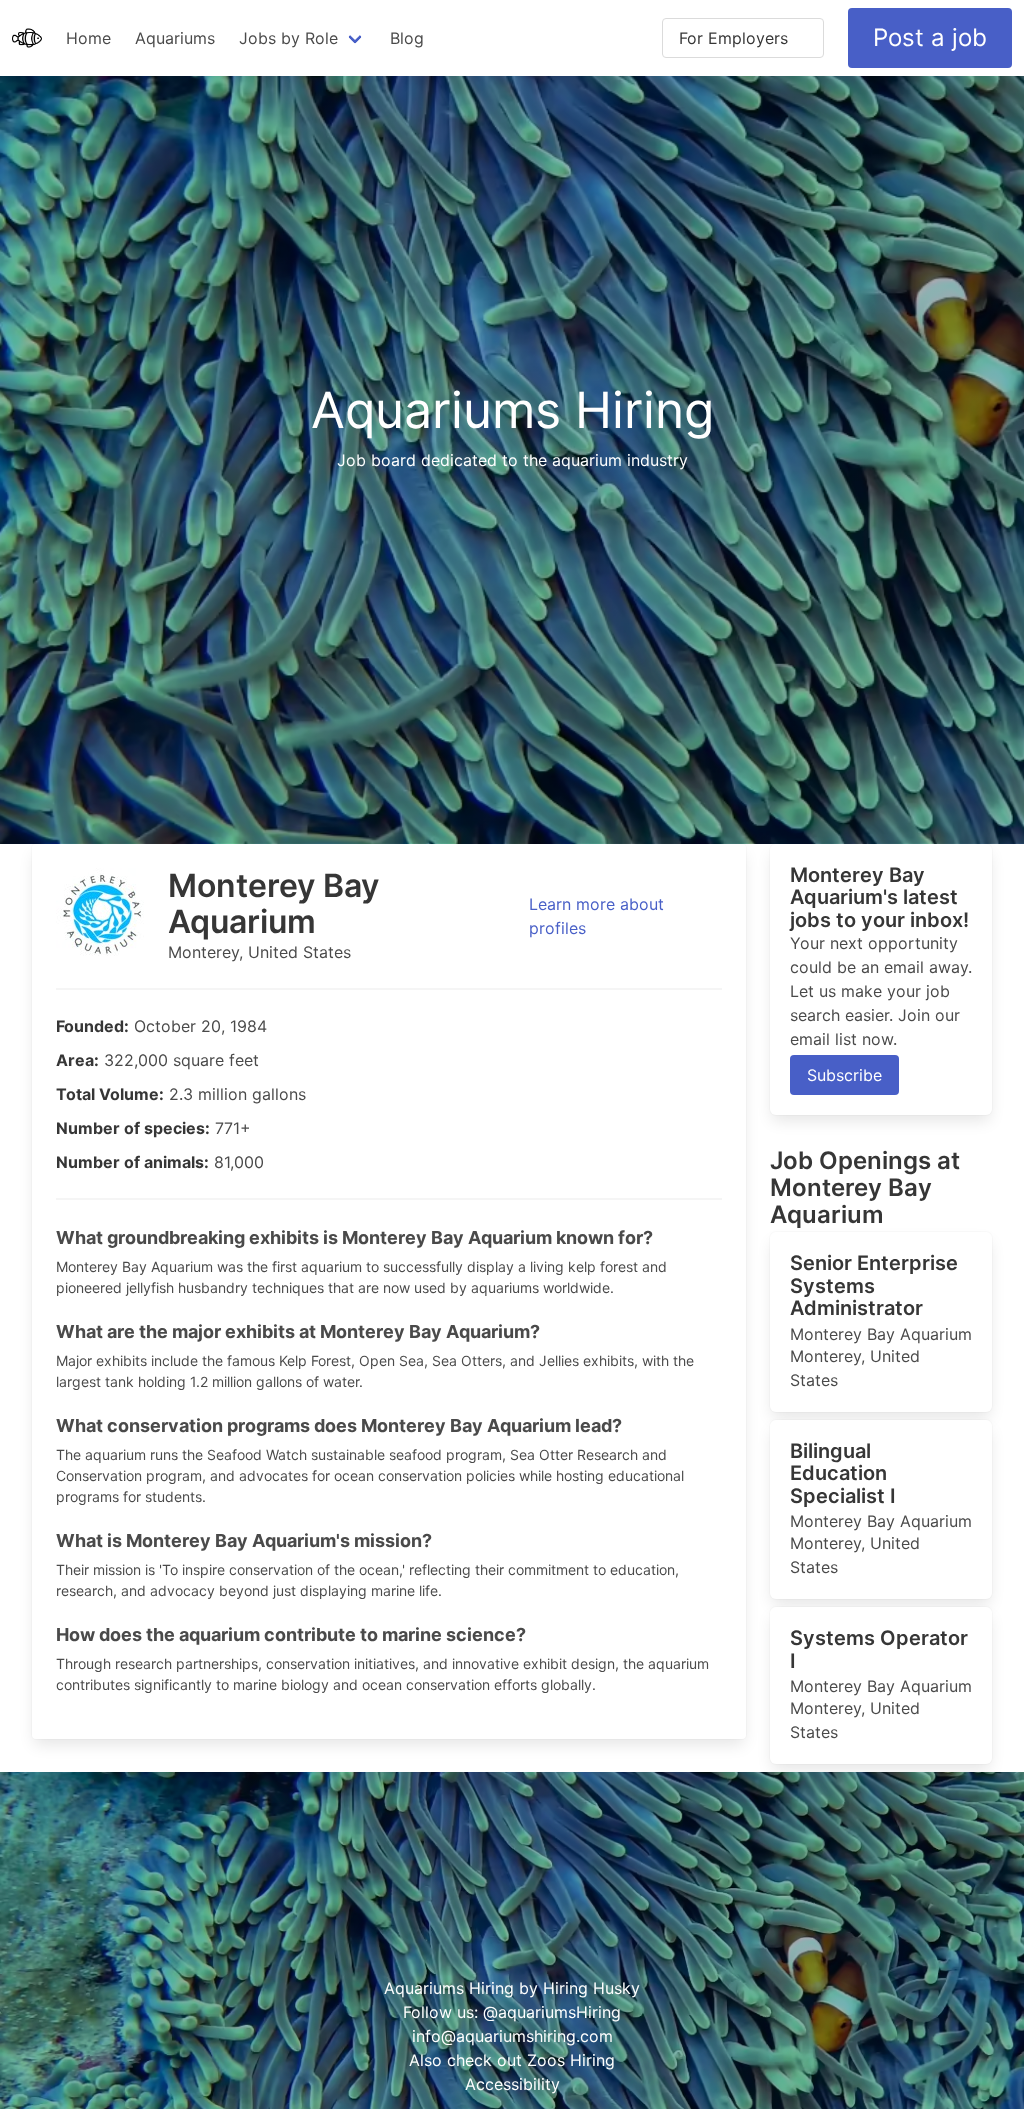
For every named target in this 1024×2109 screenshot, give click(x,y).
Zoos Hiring (571, 2060)
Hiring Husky (591, 1988)
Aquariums (175, 38)
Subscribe (844, 1075)
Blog (407, 38)
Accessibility (512, 2084)
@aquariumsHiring (552, 2012)
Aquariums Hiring (512, 409)
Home (88, 38)
